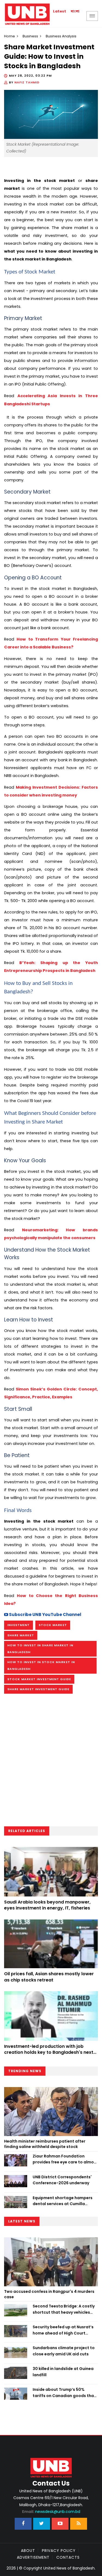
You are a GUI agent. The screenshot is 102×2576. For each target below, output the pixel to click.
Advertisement (33, 2557)
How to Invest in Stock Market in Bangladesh (41, 1665)
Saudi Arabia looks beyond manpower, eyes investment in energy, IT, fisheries (47, 1905)
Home (10, 36)
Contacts (68, 2557)
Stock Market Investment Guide (39, 1679)
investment (18, 1625)
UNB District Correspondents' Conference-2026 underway (62, 2180)
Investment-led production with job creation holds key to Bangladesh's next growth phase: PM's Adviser (49, 2052)
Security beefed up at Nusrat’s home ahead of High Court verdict (63, 2330)
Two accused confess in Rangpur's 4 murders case (49, 2294)
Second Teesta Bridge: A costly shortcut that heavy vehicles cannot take (64, 2309)
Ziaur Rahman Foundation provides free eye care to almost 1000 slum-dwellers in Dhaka (65, 2159)
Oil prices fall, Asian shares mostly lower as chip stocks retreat (49, 1977)
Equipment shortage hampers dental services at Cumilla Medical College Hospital (63, 2201)
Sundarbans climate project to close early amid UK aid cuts (64, 2351)
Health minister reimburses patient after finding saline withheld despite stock (45, 2144)
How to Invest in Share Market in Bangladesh (40, 1649)
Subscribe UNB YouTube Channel (45, 1615)
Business (30, 36)
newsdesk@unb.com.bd (51, 2512)
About (28, 2551)
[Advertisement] (51, 1762)
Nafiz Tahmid (27, 82)
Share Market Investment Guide (38, 1689)
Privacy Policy (59, 2551)
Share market (21, 1635)
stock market (53, 1625)
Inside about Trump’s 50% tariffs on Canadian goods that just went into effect (64, 2393)
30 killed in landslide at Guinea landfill (63, 2372)
